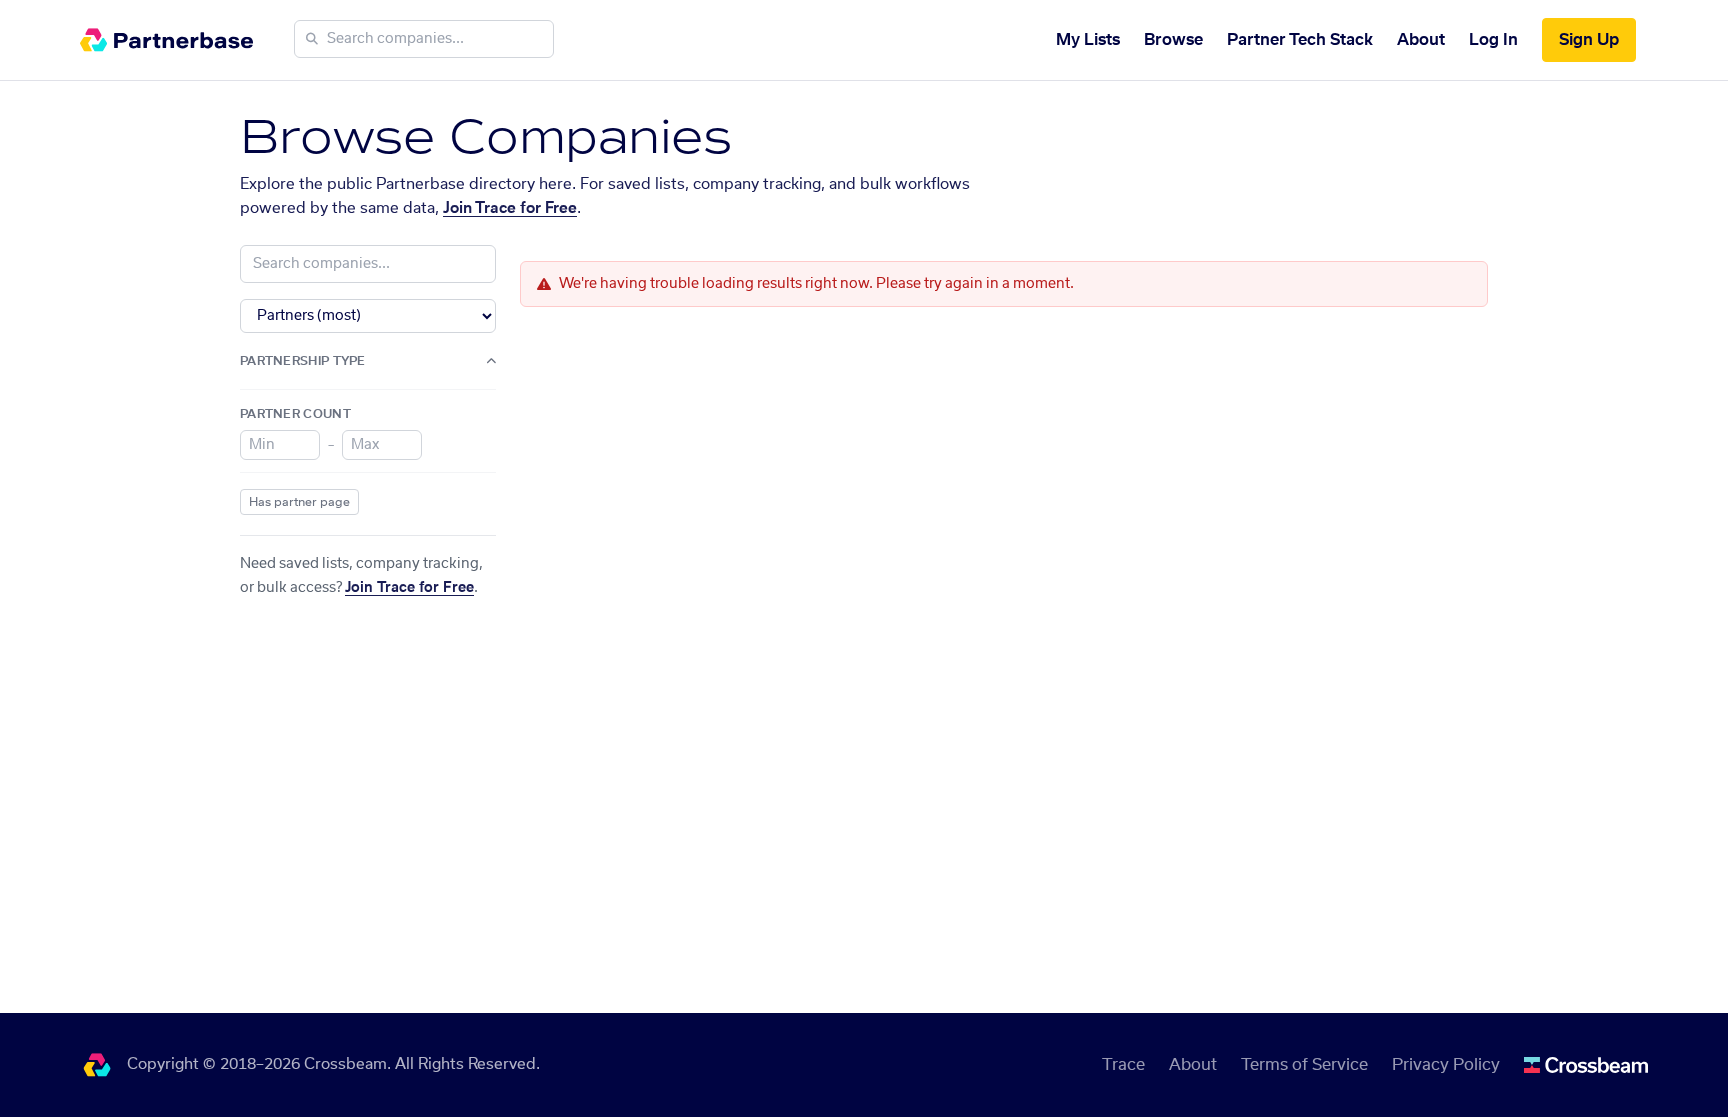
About (1421, 40)
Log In (1493, 40)
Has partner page (299, 502)
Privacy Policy (1446, 1065)
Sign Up (1589, 40)
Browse (1173, 40)
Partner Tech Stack (1300, 40)
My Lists (1088, 40)
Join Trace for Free (510, 208)
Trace (1123, 1065)
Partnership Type (303, 361)
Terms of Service (1304, 1065)
